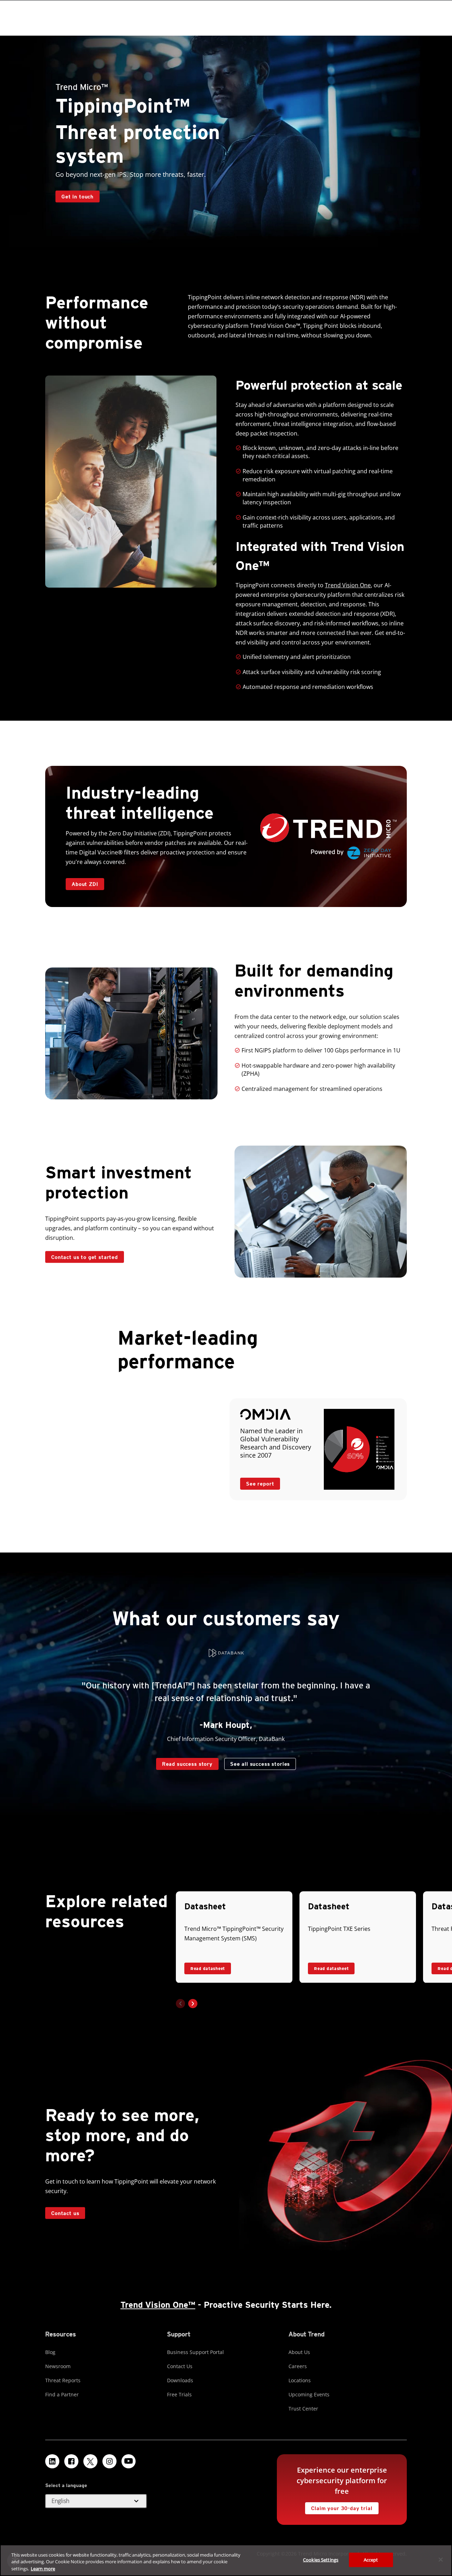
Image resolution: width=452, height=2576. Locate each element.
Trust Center (303, 2409)
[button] (193, 2004)
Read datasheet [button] (208, 1968)
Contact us (65, 2213)
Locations (300, 2380)
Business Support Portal (195, 2352)
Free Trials (179, 2394)
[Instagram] (109, 2461)
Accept (371, 2559)
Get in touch (78, 196)
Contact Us (180, 2366)
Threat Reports (63, 2380)
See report (257, 1482)
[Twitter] (90, 2461)
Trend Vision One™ (158, 2305)
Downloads (180, 2380)
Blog (50, 2352)
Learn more (43, 2569)
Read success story (184, 1762)
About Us (299, 2352)
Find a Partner (62, 2394)
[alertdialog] (226, 2560)
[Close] (441, 2559)
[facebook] (71, 2461)
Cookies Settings (321, 2559)
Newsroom (58, 2366)
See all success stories (257, 1762)
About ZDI (85, 884)
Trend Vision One (348, 585)
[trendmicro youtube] (129, 2461)
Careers (298, 2366)
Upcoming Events (309, 2394)
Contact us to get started (85, 1257)
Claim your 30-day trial (339, 2507)
